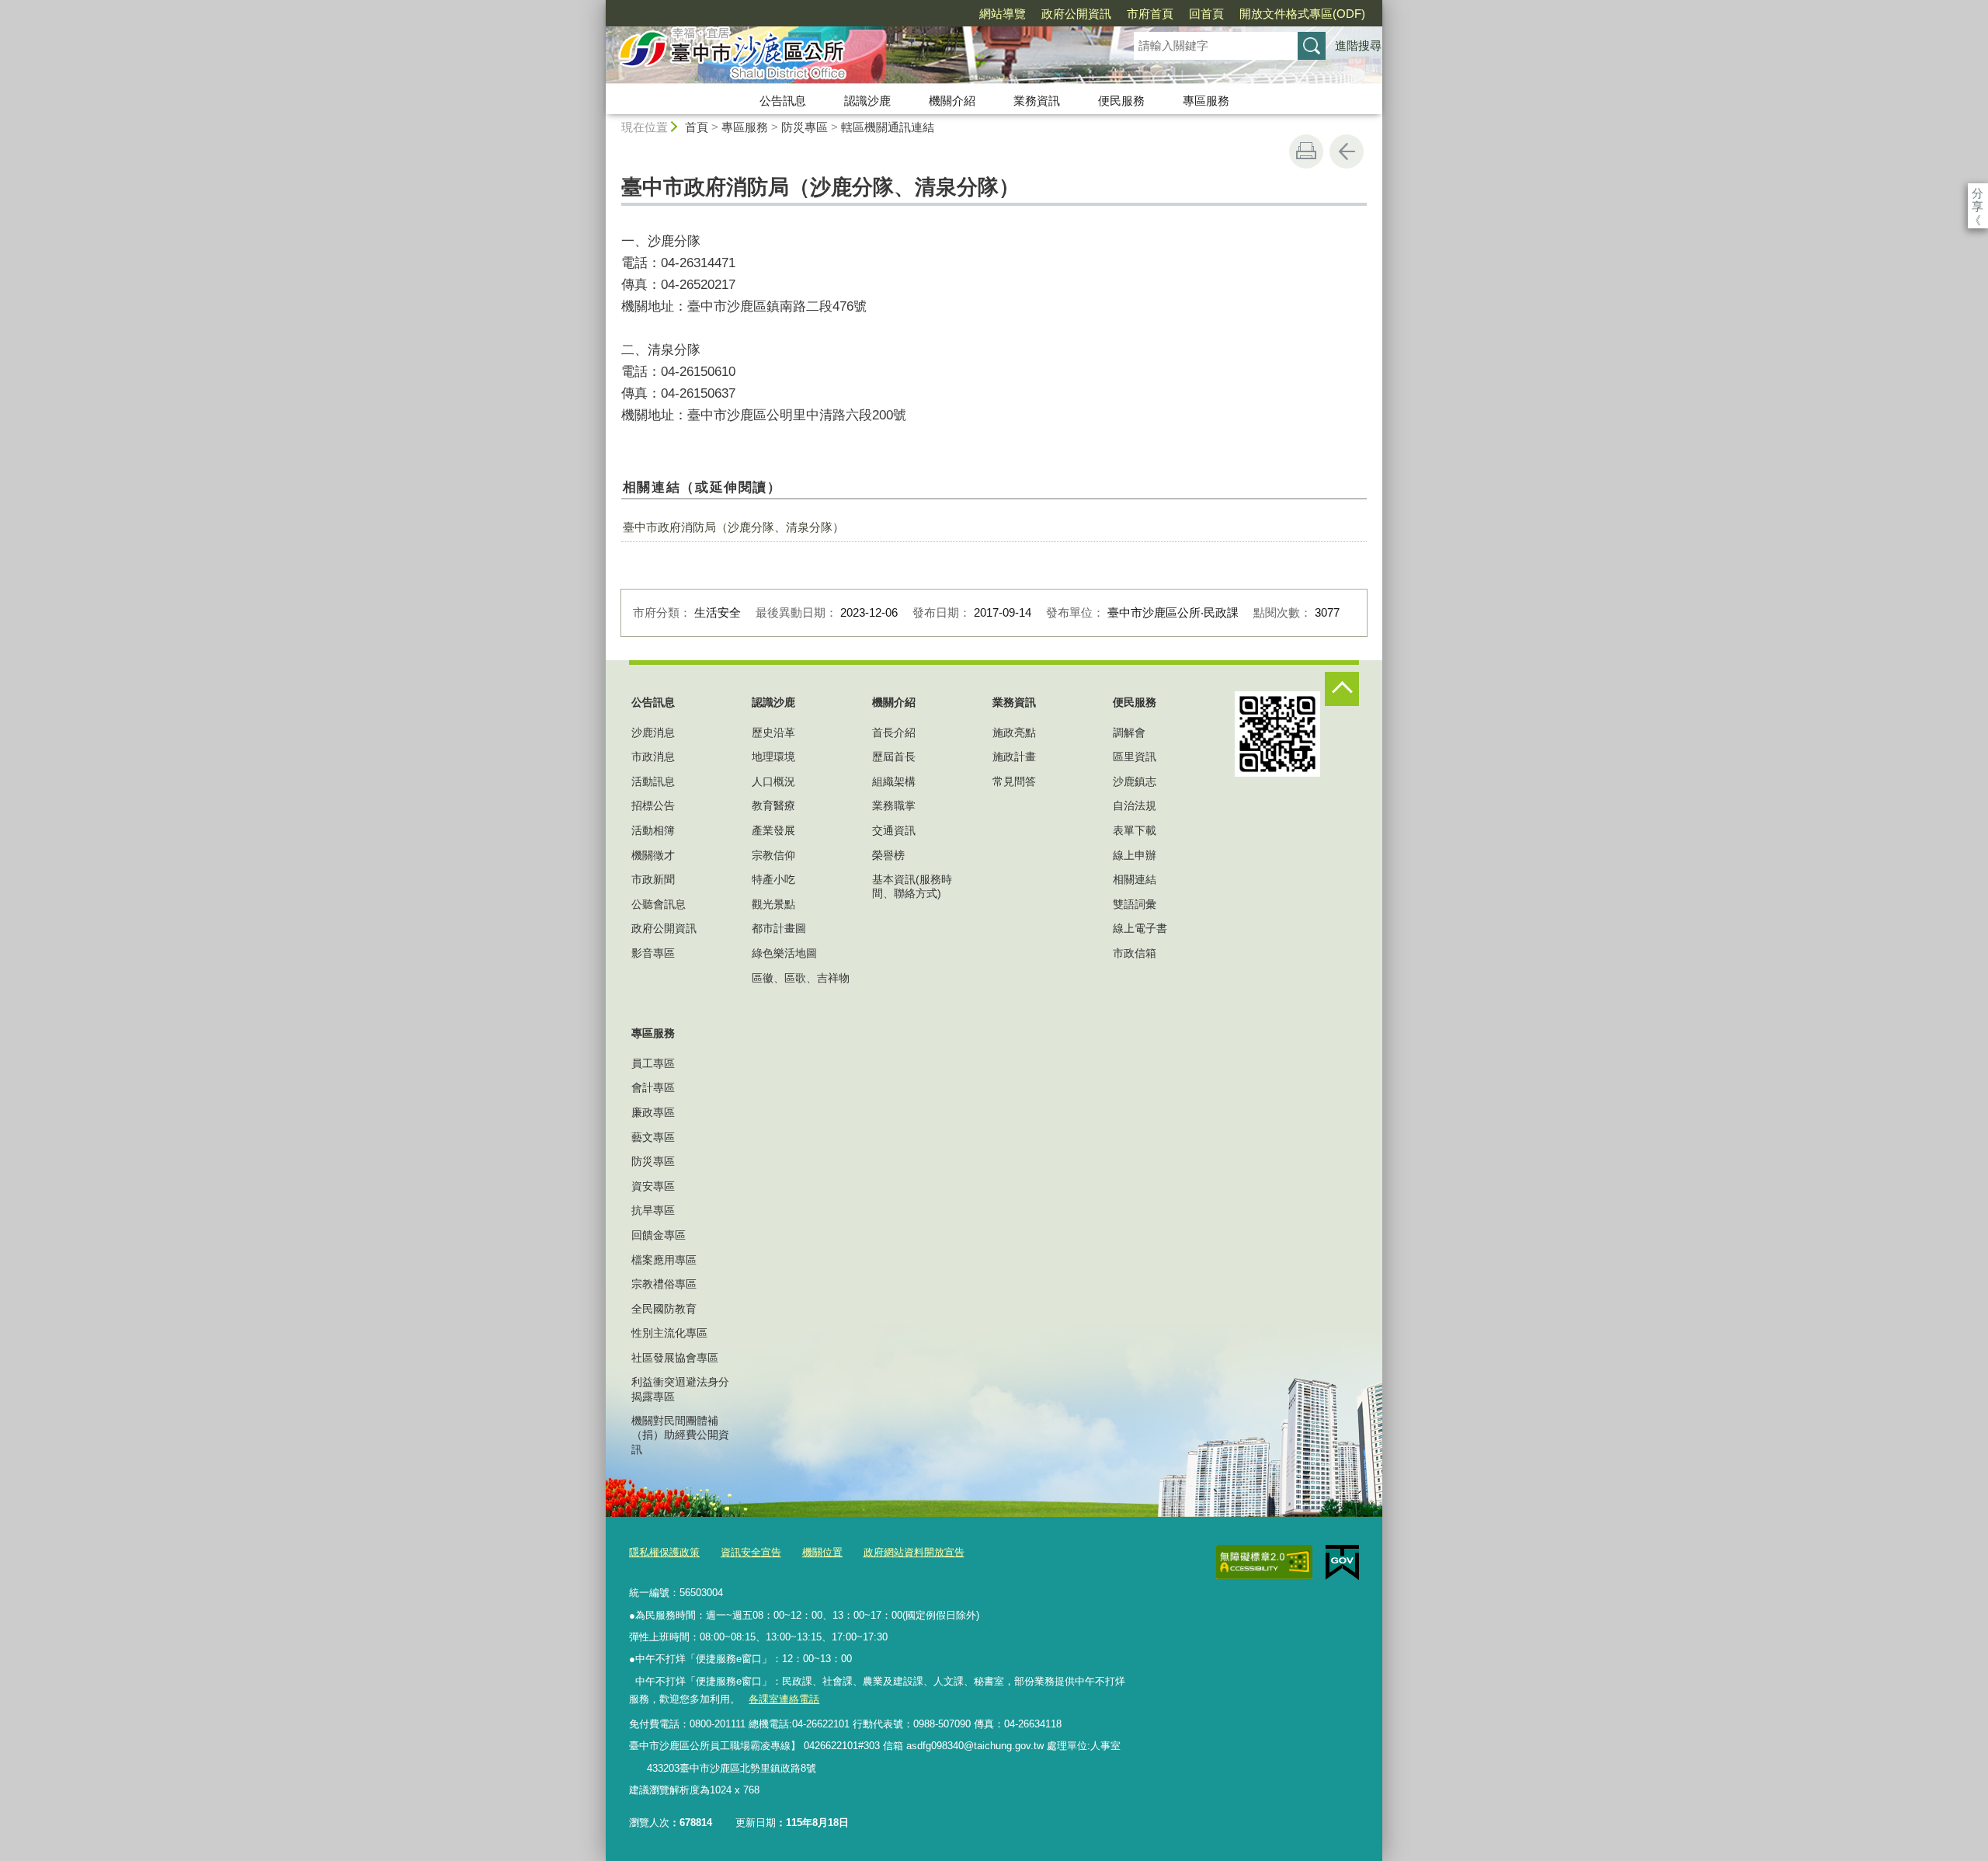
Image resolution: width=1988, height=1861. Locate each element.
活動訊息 (653, 781)
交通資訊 (894, 830)
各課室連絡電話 (784, 1699)
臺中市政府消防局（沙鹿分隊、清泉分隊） (733, 527)
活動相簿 (653, 830)
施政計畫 (1014, 757)
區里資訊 (1135, 757)
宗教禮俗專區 (664, 1284)
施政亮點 (1014, 732)
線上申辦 (1135, 855)
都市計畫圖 (779, 928)
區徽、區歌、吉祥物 (801, 978)
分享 (1978, 193)
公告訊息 (783, 101)
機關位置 (822, 1552)
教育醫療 (773, 805)
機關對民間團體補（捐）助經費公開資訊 (680, 1435)
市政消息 (653, 757)
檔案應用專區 (664, 1260)
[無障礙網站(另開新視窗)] (1264, 1562)
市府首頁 (1150, 14)
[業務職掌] (638, 1769)
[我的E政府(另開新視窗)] (1342, 1563)
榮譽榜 (888, 855)
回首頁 (1206, 14)
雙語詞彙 (1135, 904)
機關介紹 (952, 101)
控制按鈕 (1342, 689)
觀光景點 (773, 904)
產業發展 (773, 830)
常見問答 (1014, 781)
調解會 (1129, 732)
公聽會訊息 (659, 904)
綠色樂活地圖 (784, 953)
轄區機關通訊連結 (888, 127)
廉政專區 (653, 1112)
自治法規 (1135, 805)
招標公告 (653, 805)
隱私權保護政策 (664, 1552)
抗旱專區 (653, 1210)
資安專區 (653, 1186)
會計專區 (653, 1087)
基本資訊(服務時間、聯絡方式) (912, 886)
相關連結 (1135, 879)
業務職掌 (894, 805)
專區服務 (1206, 101)
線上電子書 (1140, 928)
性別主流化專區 (669, 1333)
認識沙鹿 (867, 101)
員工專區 (653, 1063)
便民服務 (1121, 101)
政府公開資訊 (1076, 14)
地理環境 (773, 757)
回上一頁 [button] (1347, 151)
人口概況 (773, 781)
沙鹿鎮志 (1135, 781)
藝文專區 (653, 1137)
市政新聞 (653, 879)
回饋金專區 (659, 1235)
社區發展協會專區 (675, 1358)
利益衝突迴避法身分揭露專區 (680, 1389)
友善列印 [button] (1306, 151)
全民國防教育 (664, 1309)
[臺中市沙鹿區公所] (851, 57)
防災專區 (805, 127)
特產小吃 (773, 879)
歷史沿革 (773, 732)
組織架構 (894, 781)
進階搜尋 (1358, 45)
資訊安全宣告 (751, 1552)
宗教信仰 (773, 855)
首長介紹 (894, 732)
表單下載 (1135, 830)
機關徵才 (653, 855)
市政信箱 (1135, 953)
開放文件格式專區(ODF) (1302, 14)
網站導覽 (1003, 14)
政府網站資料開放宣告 (914, 1552)
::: (599, 7)
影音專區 (653, 953)
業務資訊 (1037, 101)
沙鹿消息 (653, 732)
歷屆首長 (894, 757)
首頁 (697, 127)
